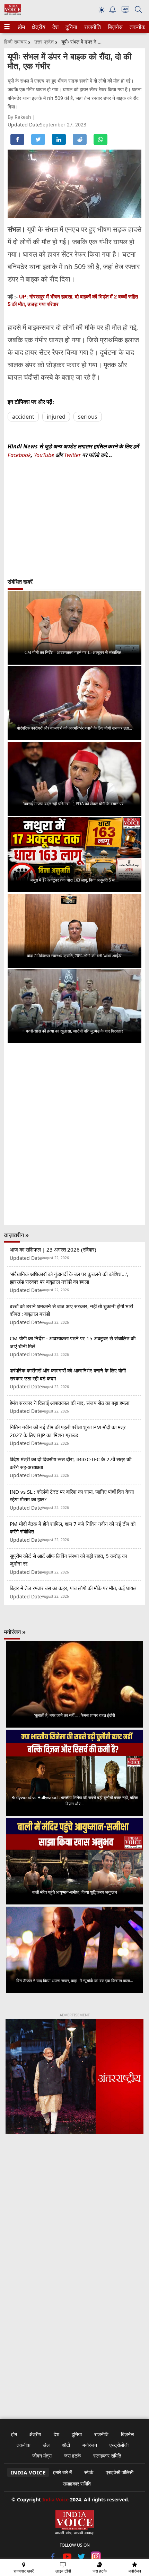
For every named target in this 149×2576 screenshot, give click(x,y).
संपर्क (89, 2472)
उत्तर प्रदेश (44, 42)
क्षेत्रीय (38, 27)
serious (88, 417)
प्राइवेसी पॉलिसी (120, 2472)
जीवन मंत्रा (42, 2456)
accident (23, 417)
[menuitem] (21, 27)
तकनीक (137, 27)
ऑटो (66, 2445)
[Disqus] (74, 1134)
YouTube (45, 455)
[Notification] (113, 11)
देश (55, 27)
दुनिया (71, 27)
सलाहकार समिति (107, 2456)
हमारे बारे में (62, 2472)
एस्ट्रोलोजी (119, 2445)
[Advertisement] (74, 2230)
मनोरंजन (90, 2445)
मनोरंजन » (15, 1632)
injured (56, 417)
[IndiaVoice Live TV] (125, 11)
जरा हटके (72, 2456)
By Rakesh (20, 117)
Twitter (72, 455)
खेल (46, 2445)
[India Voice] (13, 13)
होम (21, 27)
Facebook (19, 455)
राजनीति (91, 27)
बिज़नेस (114, 27)
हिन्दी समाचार (15, 42)
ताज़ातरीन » (16, 1235)
